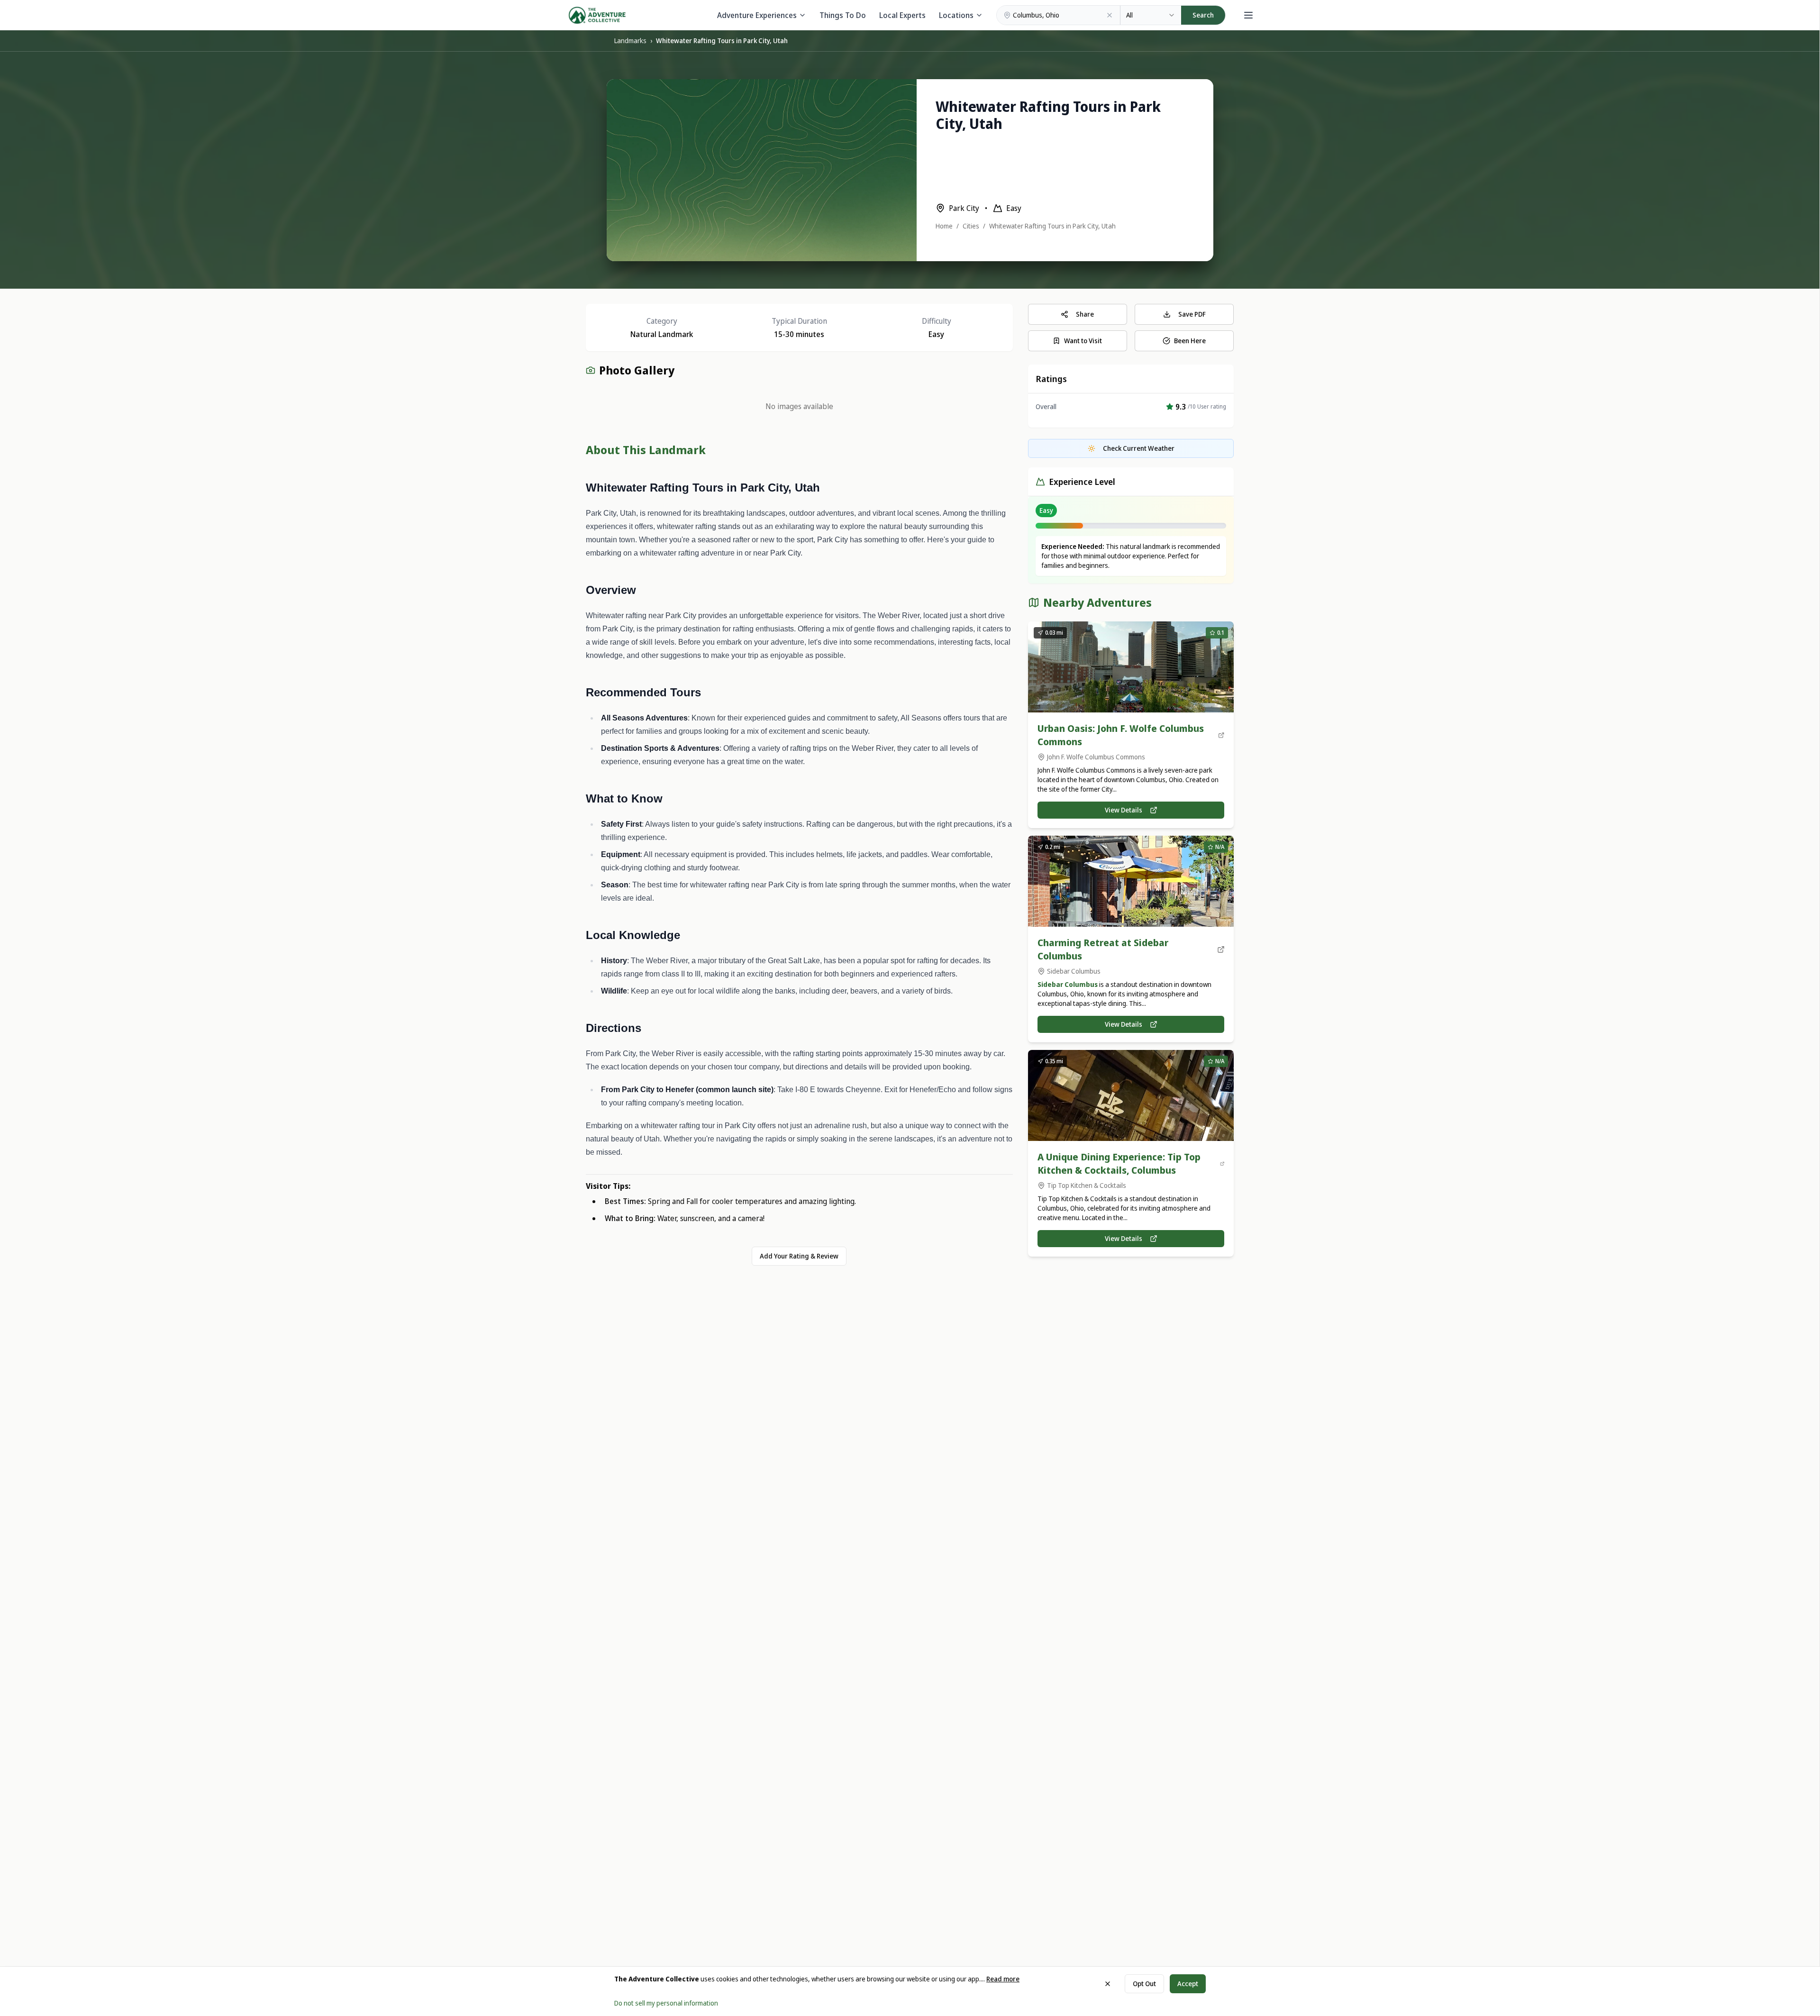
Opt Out (1144, 1984)
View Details (1124, 810)
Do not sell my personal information (666, 2003)
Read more (1003, 1979)
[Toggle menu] (1248, 15)
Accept (1188, 1984)
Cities (971, 226)
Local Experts (902, 15)
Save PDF (1192, 314)
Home (944, 226)
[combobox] (1151, 15)
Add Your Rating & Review (799, 1256)
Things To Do (843, 15)
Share (1085, 314)
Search (1203, 15)
